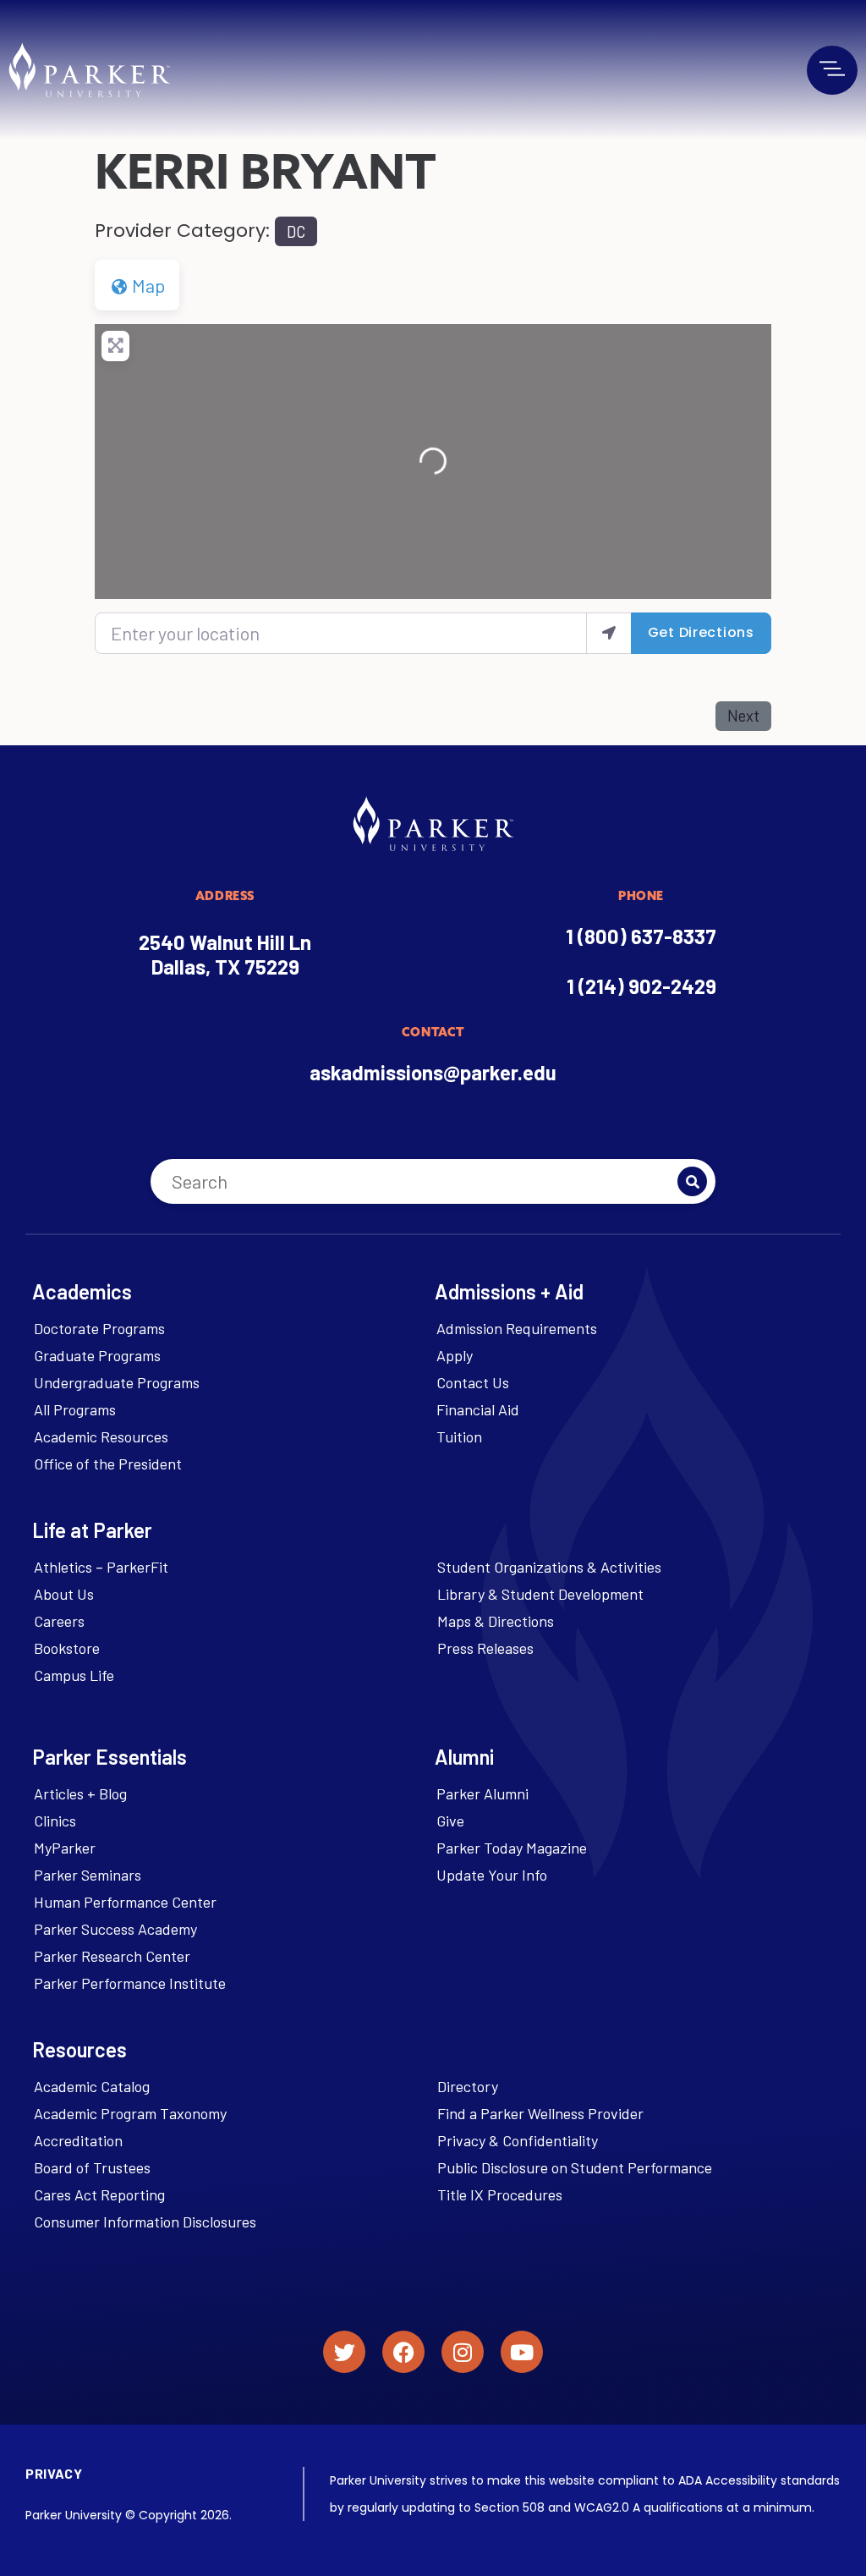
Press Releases (485, 1648)
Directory (468, 2086)
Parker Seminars (88, 1875)
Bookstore (67, 1648)
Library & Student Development (540, 1594)
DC (296, 232)
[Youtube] (522, 2352)
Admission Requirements (517, 1328)
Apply (455, 1355)
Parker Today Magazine (512, 1848)
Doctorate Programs (99, 1328)
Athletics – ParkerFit (101, 1567)
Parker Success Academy (115, 1929)
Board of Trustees (92, 2167)
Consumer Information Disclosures (145, 2222)
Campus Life (74, 1675)
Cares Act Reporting (99, 2194)
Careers (59, 1621)
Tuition (459, 1436)
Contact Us (473, 1382)
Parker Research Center (112, 1956)
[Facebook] (403, 2352)
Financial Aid (478, 1409)
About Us (64, 1594)
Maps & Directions (496, 1621)
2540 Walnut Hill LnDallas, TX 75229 (225, 954)
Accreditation (78, 2140)
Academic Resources (101, 1436)
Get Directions (701, 632)
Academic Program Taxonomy (130, 2113)
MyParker (65, 1848)
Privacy (54, 2473)
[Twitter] (344, 2352)
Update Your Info (492, 1875)
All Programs (75, 1409)
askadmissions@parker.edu (433, 1072)
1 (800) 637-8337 (641, 936)
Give (450, 1821)
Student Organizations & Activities (549, 1567)
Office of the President (108, 1464)
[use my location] (609, 633)
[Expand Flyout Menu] (832, 69)
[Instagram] (463, 2352)
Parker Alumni (482, 1793)
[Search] (692, 1181)
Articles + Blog (80, 1793)
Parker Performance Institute (130, 1983)
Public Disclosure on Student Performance (575, 2167)
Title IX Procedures (500, 2194)
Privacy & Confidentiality (518, 2140)
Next (743, 716)
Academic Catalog (92, 2086)
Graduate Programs (97, 1355)
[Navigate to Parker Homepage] (89, 70)
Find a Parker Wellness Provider (540, 2113)
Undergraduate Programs (117, 1382)
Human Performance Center (125, 1902)
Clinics (55, 1821)
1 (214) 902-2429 (641, 986)
